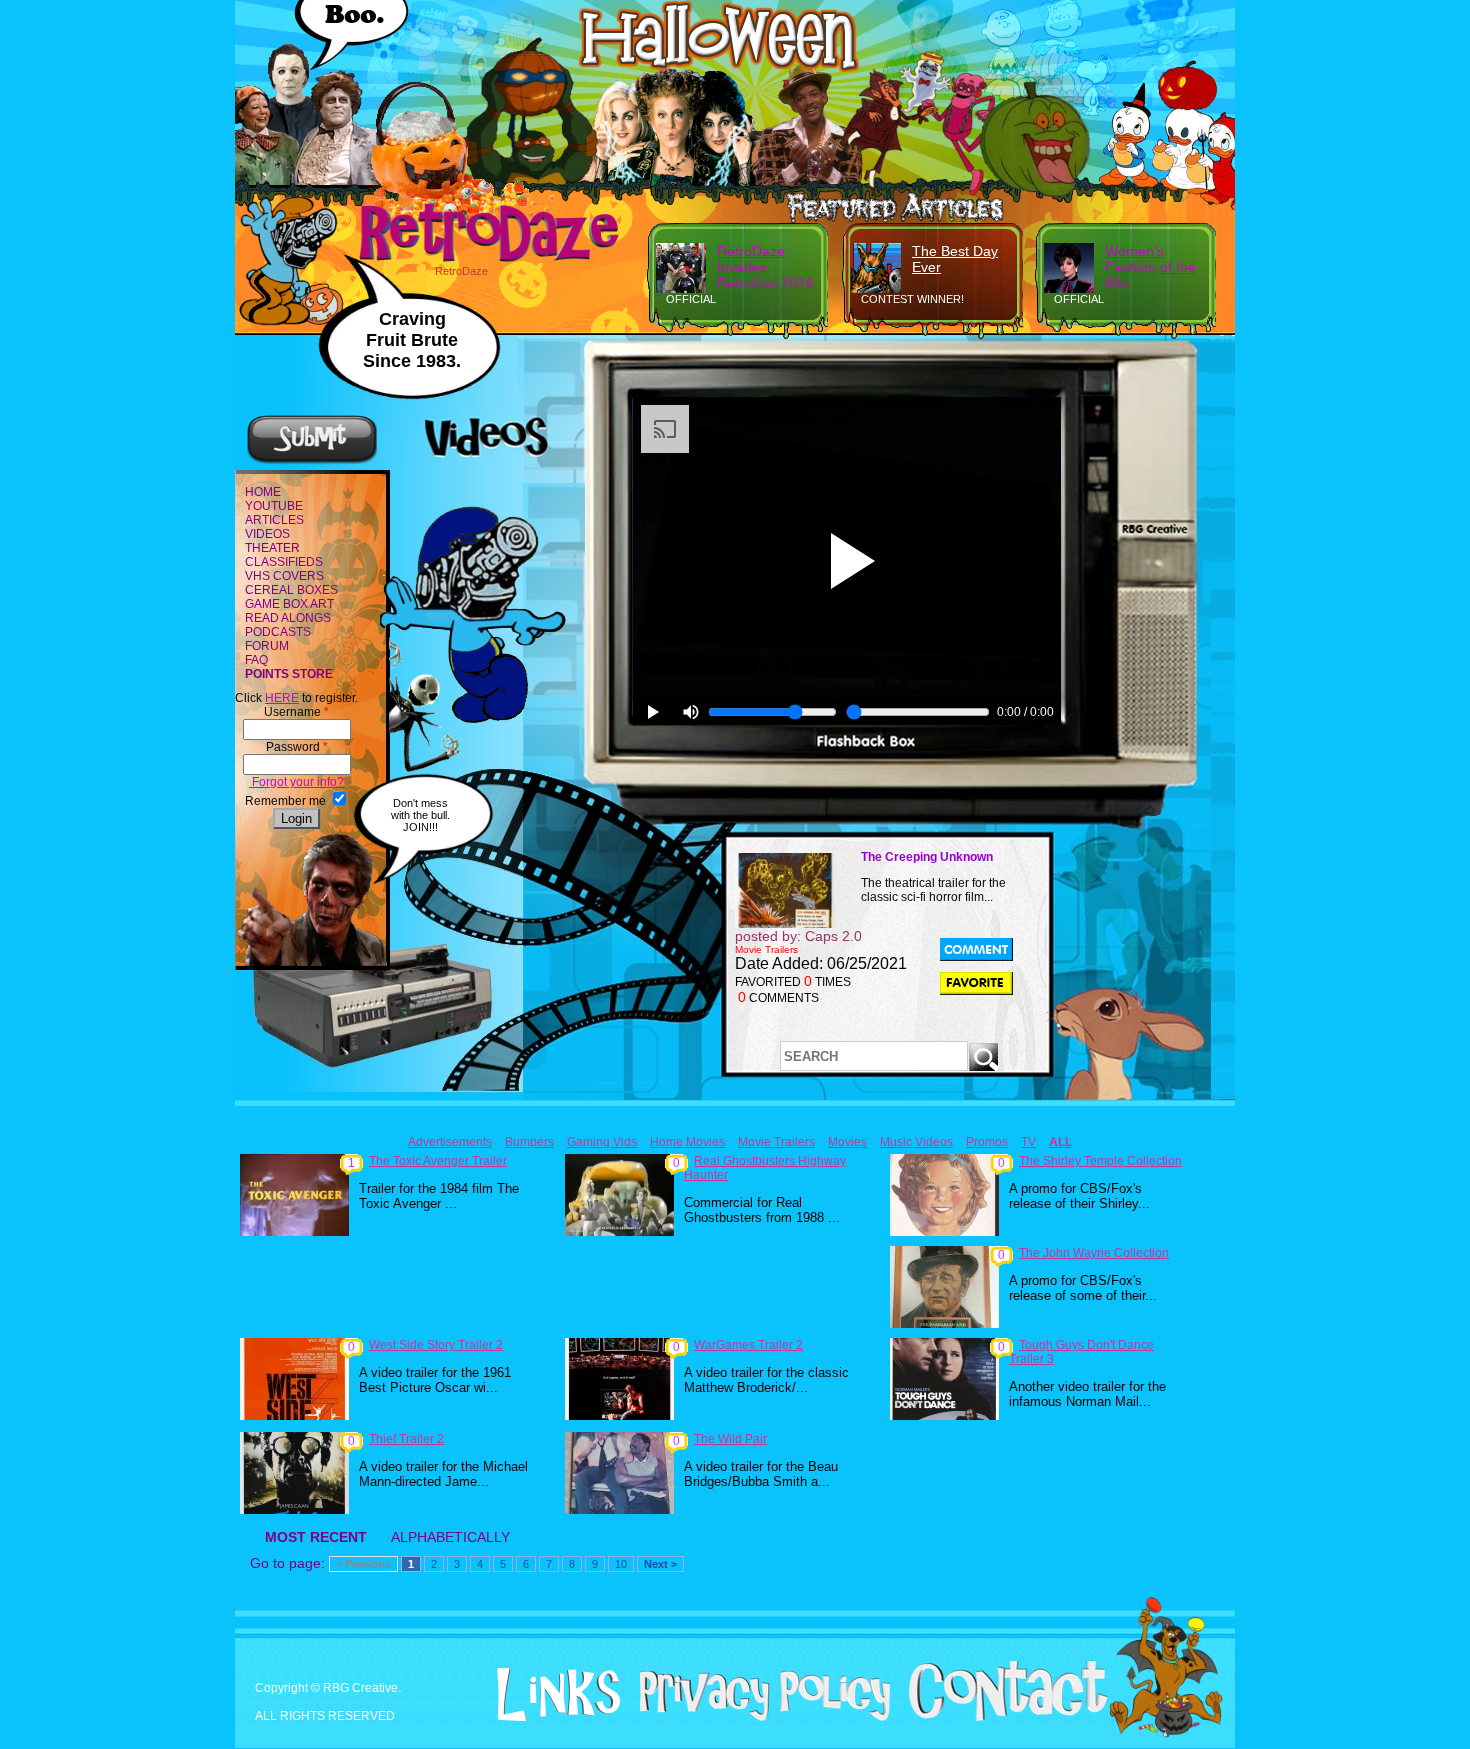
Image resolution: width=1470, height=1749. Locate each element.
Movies (847, 1142)
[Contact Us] (1000, 1717)
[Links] (551, 1695)
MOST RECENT (316, 1537)
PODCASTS (278, 632)
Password (297, 747)
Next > (660, 1564)
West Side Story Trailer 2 (436, 1345)
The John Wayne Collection (1094, 1253)
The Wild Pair (730, 1439)
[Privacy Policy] (757, 1717)
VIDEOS (267, 534)
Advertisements (450, 1142)
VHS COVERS (284, 576)
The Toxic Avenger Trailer (438, 1161)
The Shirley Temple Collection (1100, 1161)
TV (1028, 1142)
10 (621, 1564)
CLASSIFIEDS (284, 562)
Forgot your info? (296, 782)
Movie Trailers (776, 1142)
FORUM (267, 646)
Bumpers (529, 1142)
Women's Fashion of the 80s (1150, 267)
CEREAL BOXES (291, 590)
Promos (987, 1142)
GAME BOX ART (289, 604)
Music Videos (916, 1142)
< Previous (363, 1564)
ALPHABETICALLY (450, 1537)
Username (296, 712)
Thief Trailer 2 (406, 1439)
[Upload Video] (312, 461)
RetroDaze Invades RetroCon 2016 (765, 267)
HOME (263, 492)
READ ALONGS (288, 618)
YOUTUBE (274, 506)
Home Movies (687, 1142)
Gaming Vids (602, 1142)
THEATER (272, 548)
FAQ (256, 660)
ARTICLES (274, 520)
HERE (282, 698)
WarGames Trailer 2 (748, 1345)
